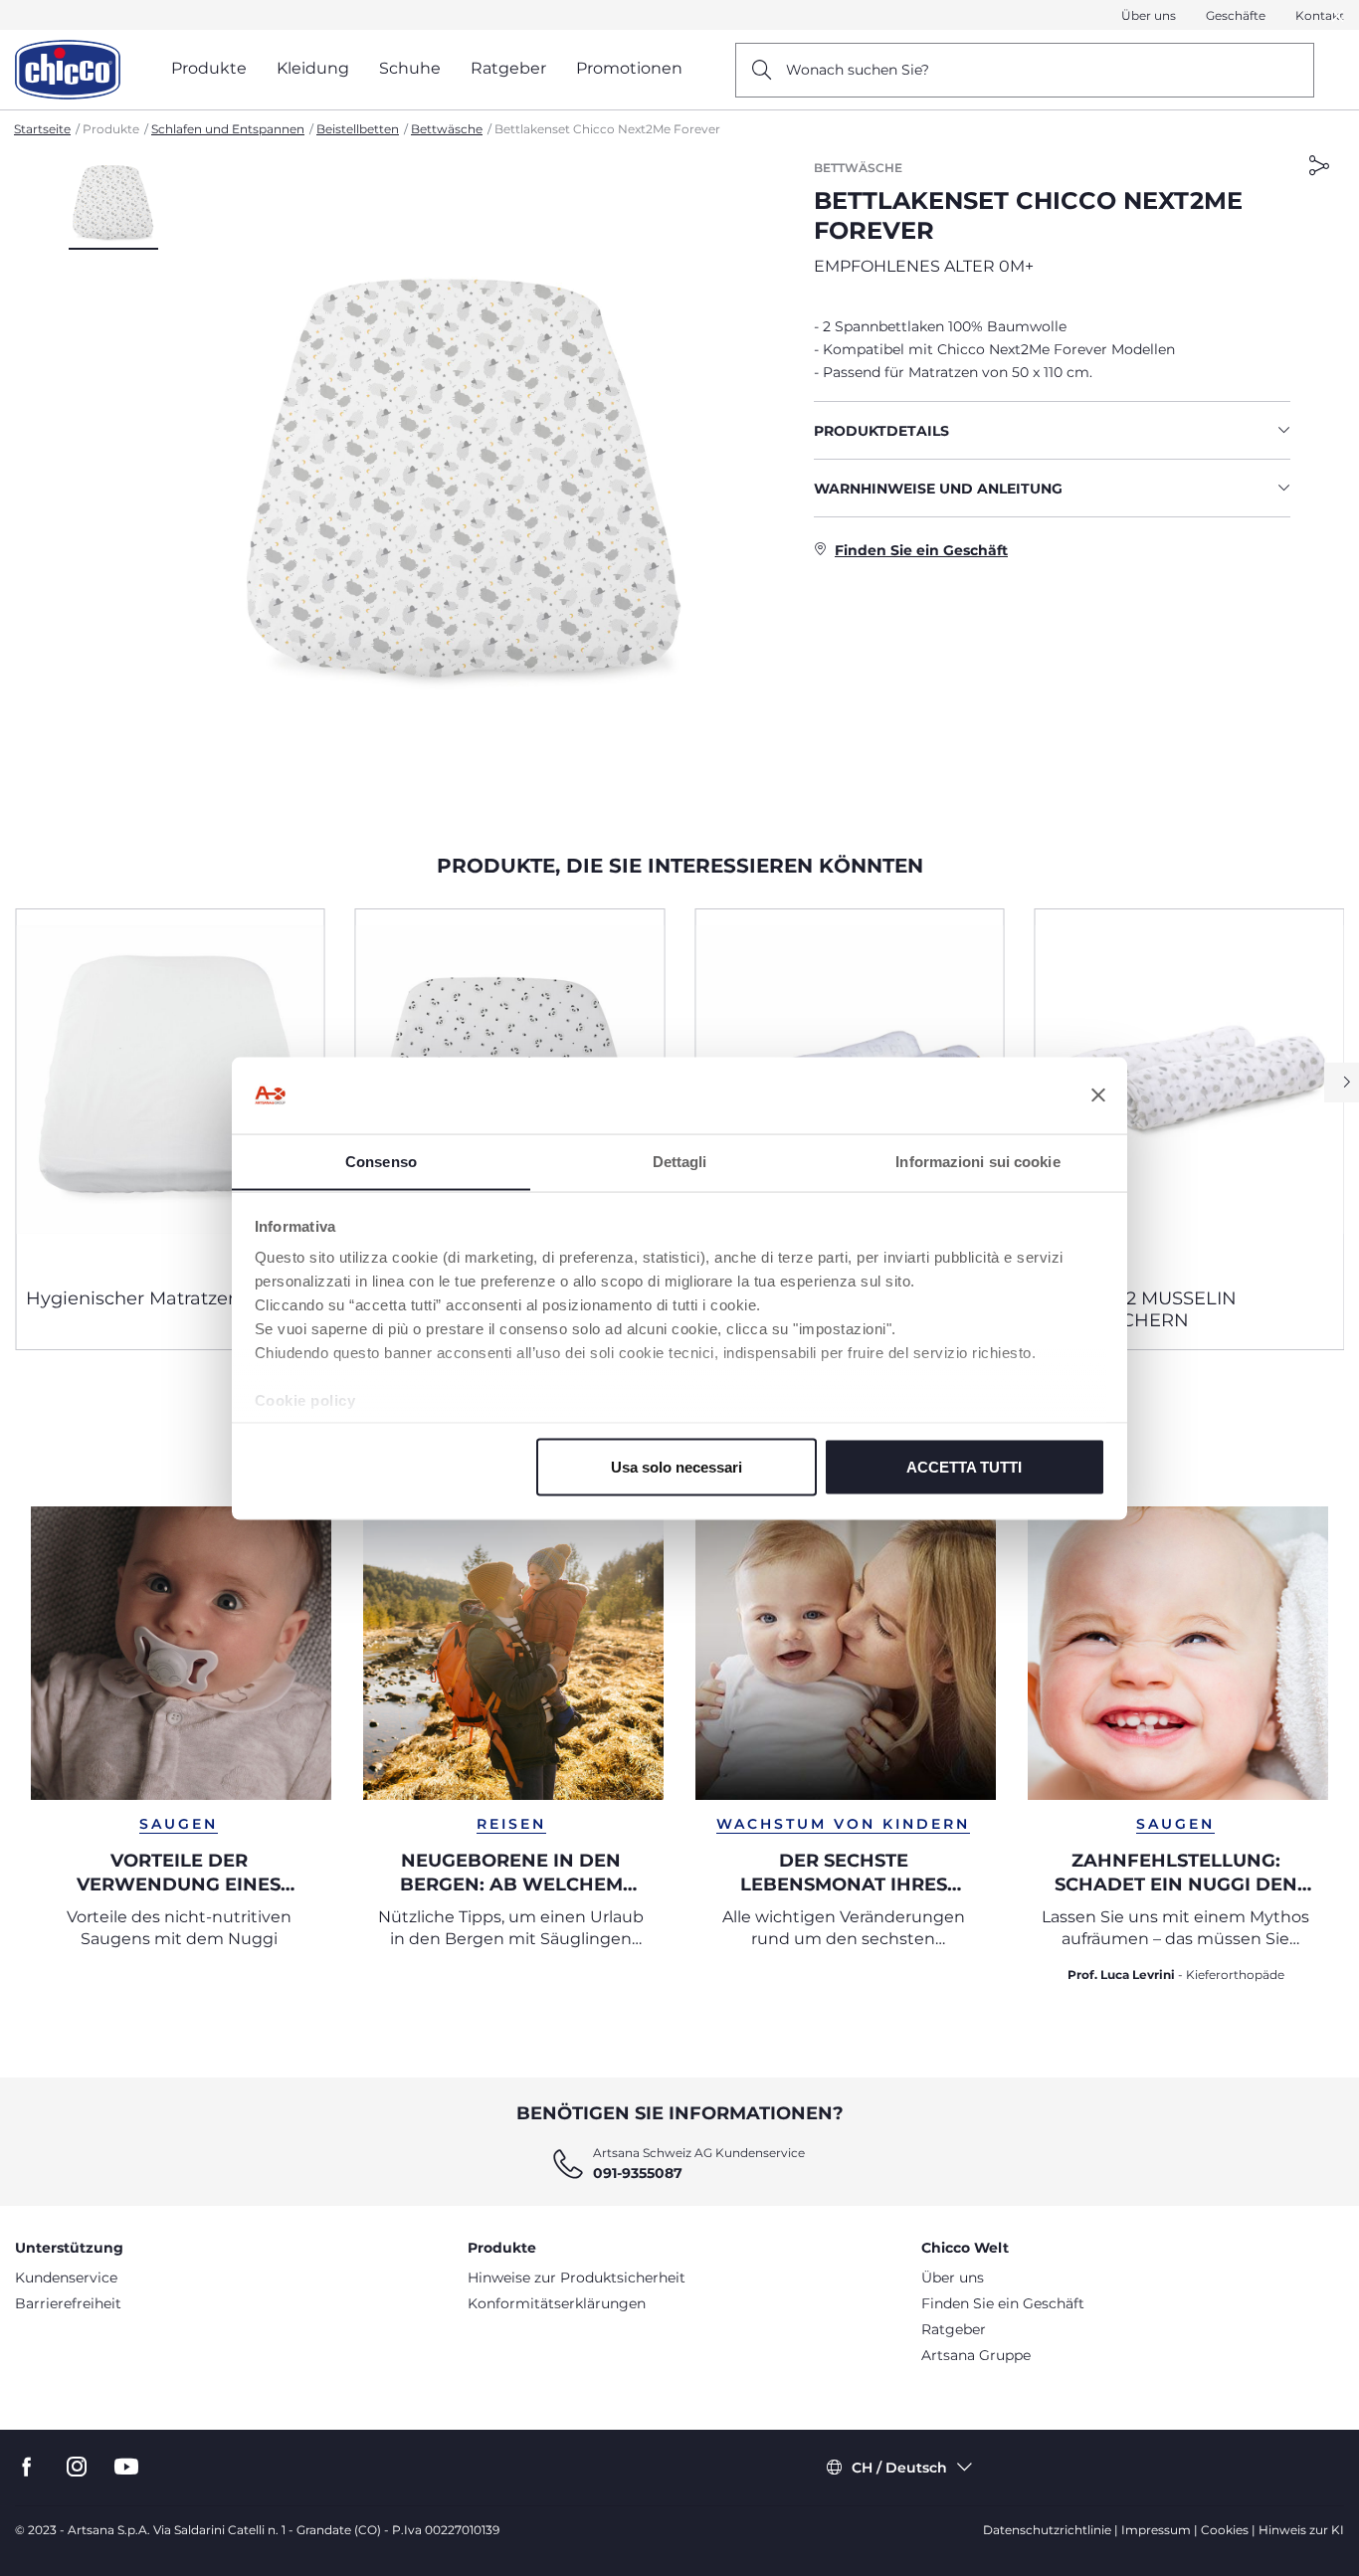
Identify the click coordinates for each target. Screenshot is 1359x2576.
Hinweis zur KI (1301, 2530)
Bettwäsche (447, 129)
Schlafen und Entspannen (228, 129)
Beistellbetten (358, 129)
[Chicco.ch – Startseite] (68, 70)
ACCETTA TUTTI (964, 1466)
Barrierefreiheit (68, 2303)
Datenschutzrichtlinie (1047, 2530)
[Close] (1338, 15)
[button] (113, 204)
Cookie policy (305, 1400)
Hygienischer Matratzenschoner (169, 1298)
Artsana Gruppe (976, 2355)
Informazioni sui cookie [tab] (977, 1161)
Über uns (1149, 15)
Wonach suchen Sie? (858, 70)
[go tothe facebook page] (27, 2467)
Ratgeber (954, 2329)
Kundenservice (66, 2278)
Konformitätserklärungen (557, 2303)
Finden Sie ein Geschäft (1003, 2303)
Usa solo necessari (677, 1466)
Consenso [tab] (381, 1161)
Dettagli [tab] (680, 1161)
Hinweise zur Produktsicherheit (577, 2278)
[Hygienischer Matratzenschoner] (170, 1090)
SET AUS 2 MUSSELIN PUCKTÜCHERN (1141, 1309)
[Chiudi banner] (1098, 1095)
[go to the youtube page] (126, 2467)
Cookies (1225, 2530)
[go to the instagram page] (77, 2467)
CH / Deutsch (899, 2468)
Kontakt (1320, 15)
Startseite (42, 129)
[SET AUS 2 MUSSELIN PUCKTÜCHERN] (1190, 1090)
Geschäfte (1236, 15)
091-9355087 (638, 2173)
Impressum (1156, 2530)
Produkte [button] (209, 68)
